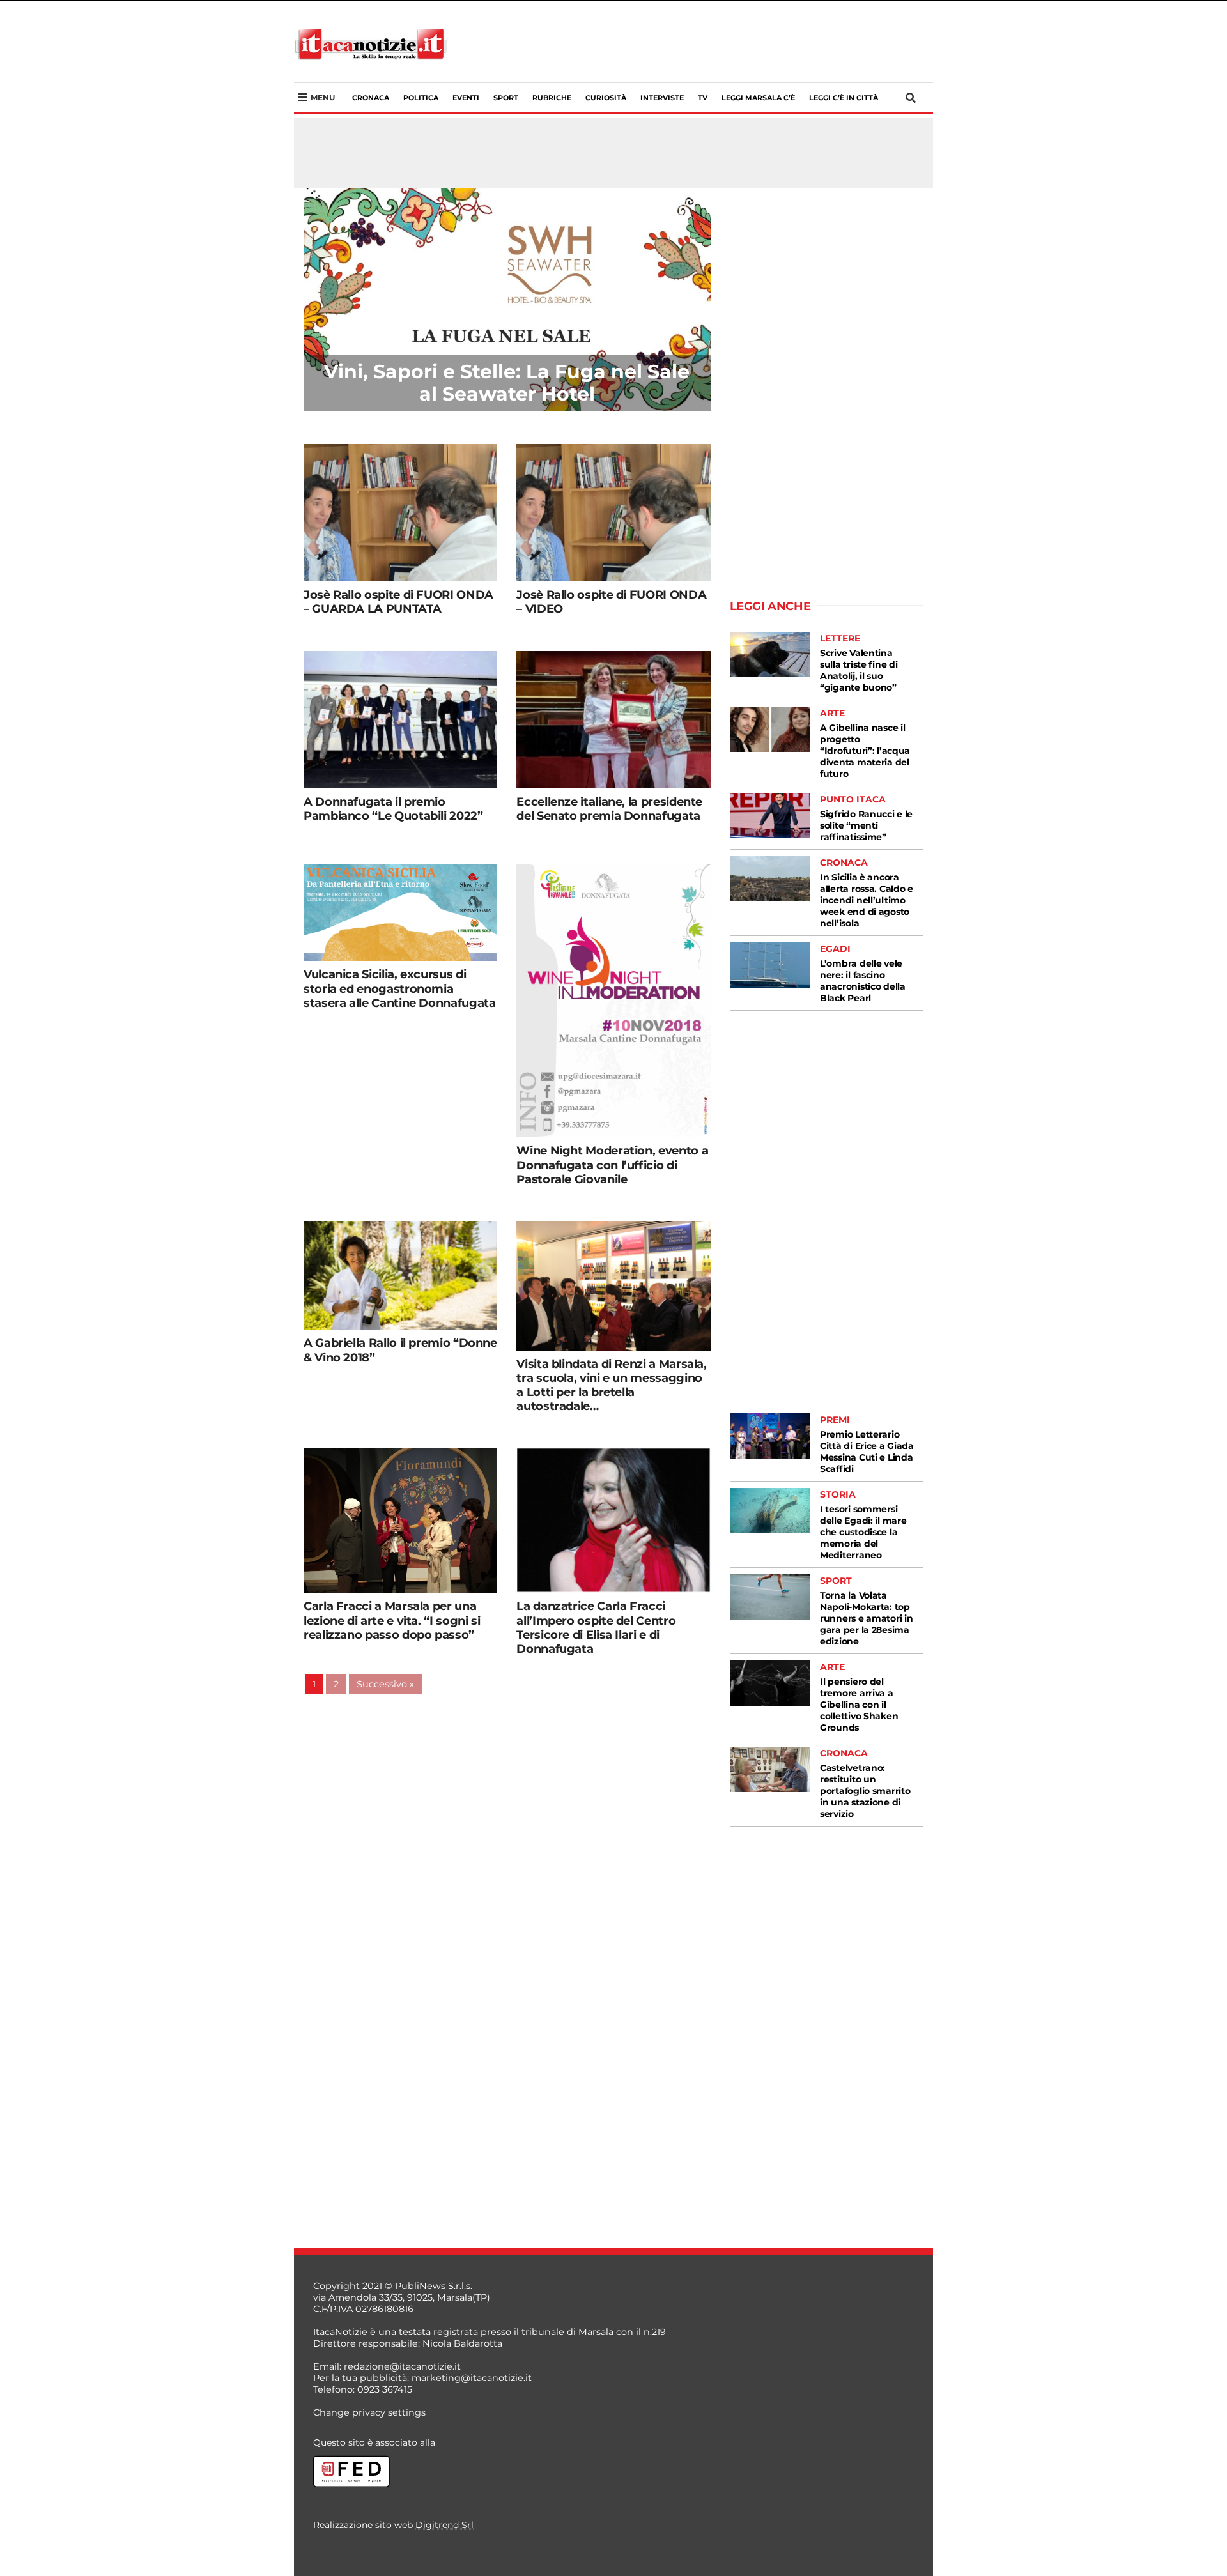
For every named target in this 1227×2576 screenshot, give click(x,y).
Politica (421, 98)
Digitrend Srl (444, 2525)
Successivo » (385, 1684)
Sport (506, 98)
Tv (703, 98)
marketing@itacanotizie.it (472, 2378)
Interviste (662, 98)
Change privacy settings (369, 2412)
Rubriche (552, 98)
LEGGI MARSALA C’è (758, 98)
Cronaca (371, 98)
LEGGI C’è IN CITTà (844, 98)
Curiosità (606, 98)
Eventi (466, 98)
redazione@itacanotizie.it (402, 2366)
